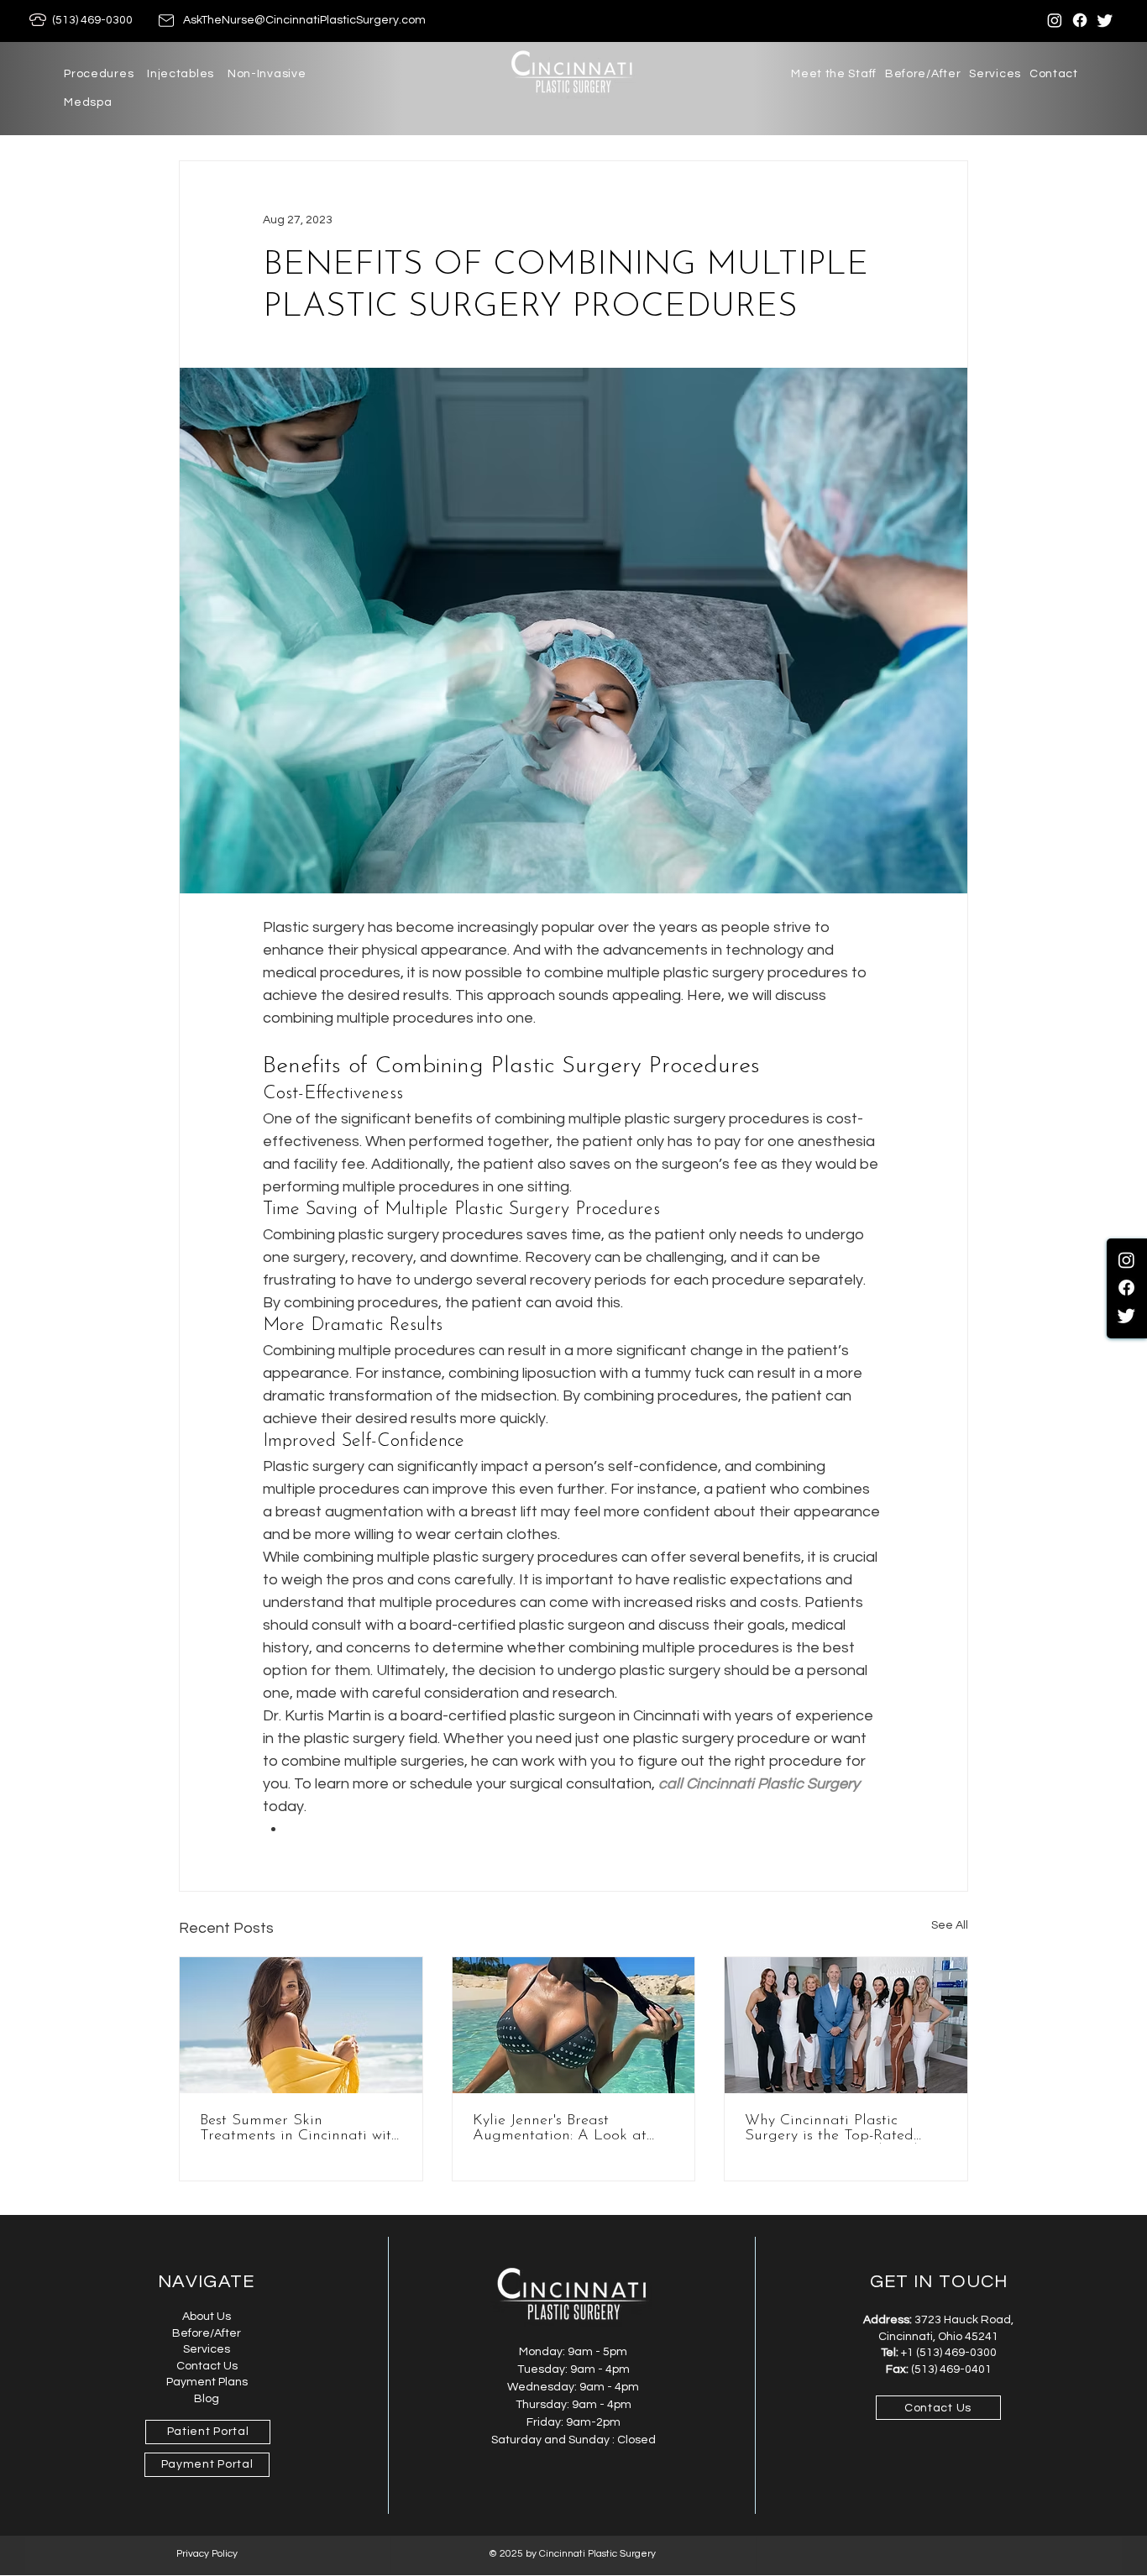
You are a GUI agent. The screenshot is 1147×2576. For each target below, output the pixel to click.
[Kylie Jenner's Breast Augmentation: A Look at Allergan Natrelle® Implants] (574, 2025)
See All (950, 1925)
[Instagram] (1055, 20)
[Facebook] (1080, 20)
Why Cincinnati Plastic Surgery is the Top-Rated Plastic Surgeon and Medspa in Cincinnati (843, 2128)
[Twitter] (1105, 20)
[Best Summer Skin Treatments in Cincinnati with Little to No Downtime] (301, 2025)
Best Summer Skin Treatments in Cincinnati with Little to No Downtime (300, 2128)
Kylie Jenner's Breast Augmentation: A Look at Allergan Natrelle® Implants (568, 2128)
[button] (99, 74)
